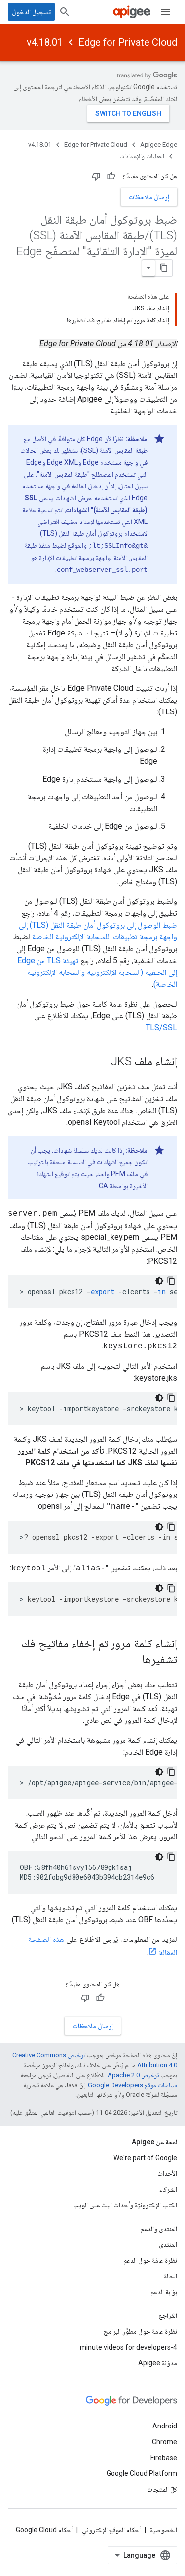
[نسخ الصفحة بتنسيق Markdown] (164, 268)
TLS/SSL (161, 1027)
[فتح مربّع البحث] (65, 12)
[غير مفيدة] (96, 176)
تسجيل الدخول (31, 12)
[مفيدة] (111, 176)
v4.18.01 (45, 42)
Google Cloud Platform (142, 2473)
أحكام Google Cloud (44, 2530)
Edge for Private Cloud (128, 42)
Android (165, 2426)
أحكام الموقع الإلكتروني (111, 2530)
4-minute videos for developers (129, 2347)
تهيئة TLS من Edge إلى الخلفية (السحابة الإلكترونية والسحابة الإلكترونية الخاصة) (97, 972)
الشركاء (168, 2189)
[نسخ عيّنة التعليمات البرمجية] (171, 1281)
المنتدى (168, 2244)
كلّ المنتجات (162, 2489)
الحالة (170, 2276)
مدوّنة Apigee (158, 2363)
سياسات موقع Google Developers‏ (132, 2085)
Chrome (165, 2442)
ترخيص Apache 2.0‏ (133, 2075)
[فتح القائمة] (165, 12)
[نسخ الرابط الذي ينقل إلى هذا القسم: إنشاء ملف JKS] (101, 1062)
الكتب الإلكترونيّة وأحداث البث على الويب (125, 2205)
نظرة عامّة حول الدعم (150, 2260)
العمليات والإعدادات (142, 156)
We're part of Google (145, 2158)
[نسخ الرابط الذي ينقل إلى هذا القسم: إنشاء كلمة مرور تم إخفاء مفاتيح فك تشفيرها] (132, 1660)
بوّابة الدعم (164, 2292)
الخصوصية (164, 2530)
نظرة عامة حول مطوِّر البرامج (140, 2331)
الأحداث (167, 2173)
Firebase (164, 2458)
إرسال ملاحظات (149, 197)
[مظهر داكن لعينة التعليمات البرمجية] (159, 1281)
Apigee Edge (159, 144)
